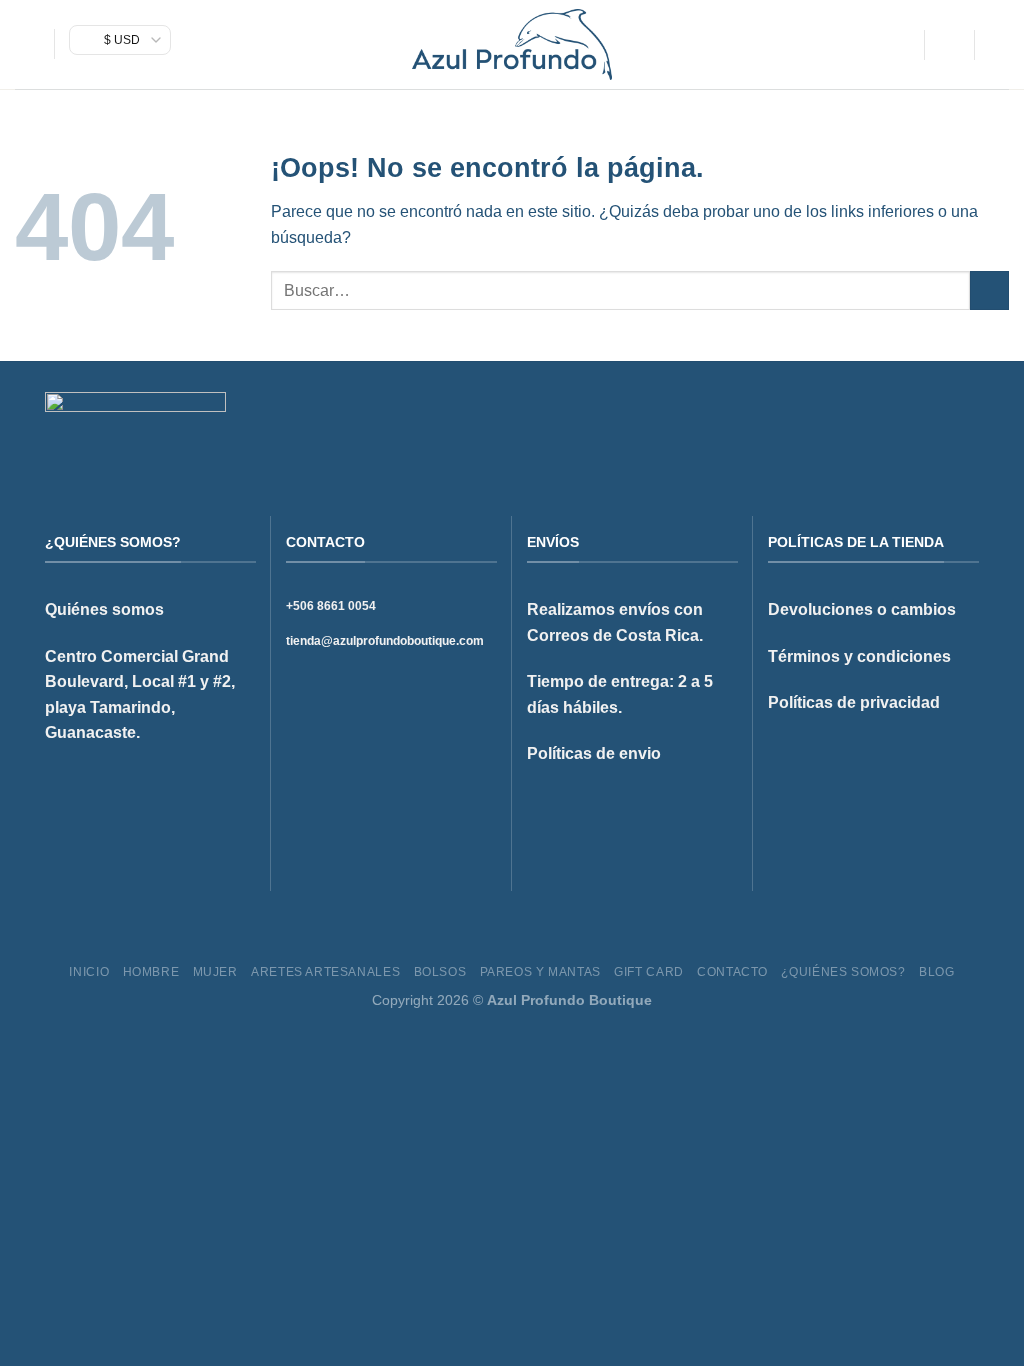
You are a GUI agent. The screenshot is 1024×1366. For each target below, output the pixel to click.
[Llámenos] (967, 424)
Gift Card (649, 972)
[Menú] (27, 44)
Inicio (89, 972)
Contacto (732, 972)
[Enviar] (989, 290)
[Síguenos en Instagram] (918, 424)
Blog (936, 972)
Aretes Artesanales (325, 972)
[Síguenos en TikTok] (942, 424)
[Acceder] (949, 45)
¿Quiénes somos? (843, 972)
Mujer (215, 972)
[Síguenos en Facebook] (893, 424)
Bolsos (440, 972)
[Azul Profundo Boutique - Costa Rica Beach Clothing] (512, 44)
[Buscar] (901, 44)
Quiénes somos (104, 609)
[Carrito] (999, 45)
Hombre (151, 972)
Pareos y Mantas (540, 972)
